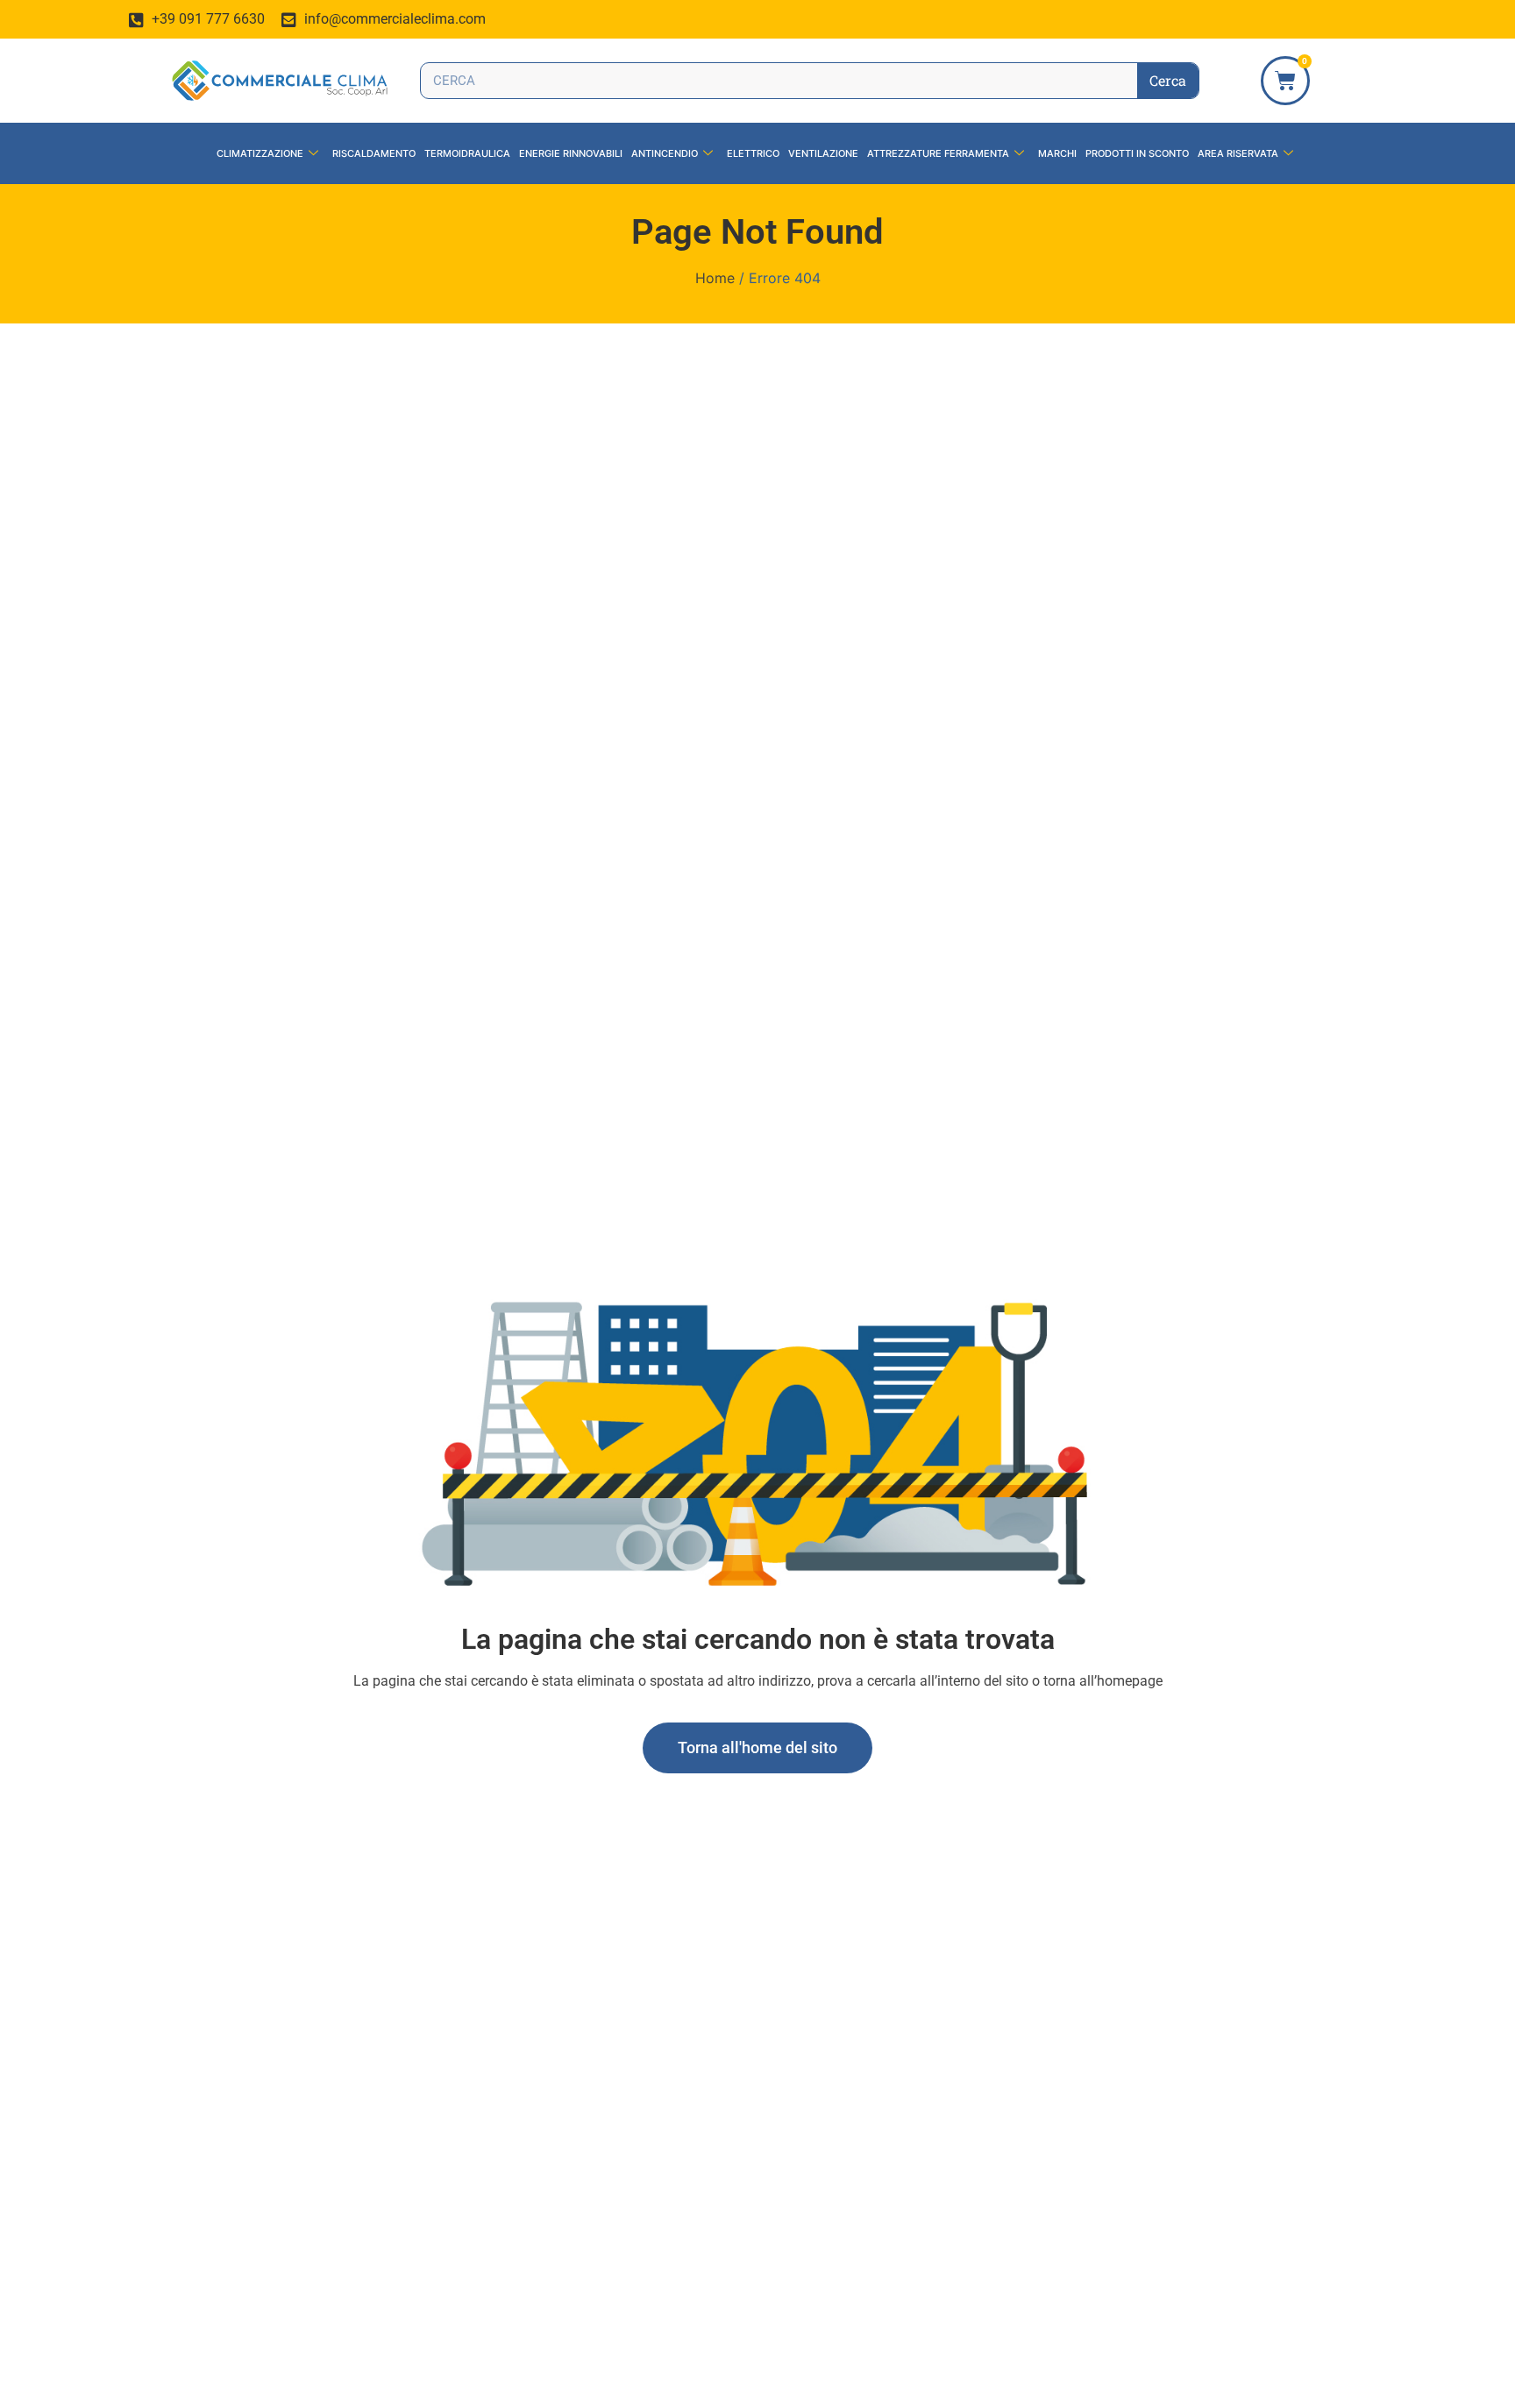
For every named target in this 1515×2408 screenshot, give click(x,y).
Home (715, 278)
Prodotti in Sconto (1137, 153)
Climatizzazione (260, 153)
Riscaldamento (374, 153)
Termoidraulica (467, 153)
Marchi (1057, 153)
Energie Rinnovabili (571, 153)
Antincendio (665, 153)
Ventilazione (823, 153)
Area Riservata (1238, 153)
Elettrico (753, 153)
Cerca (1168, 80)
